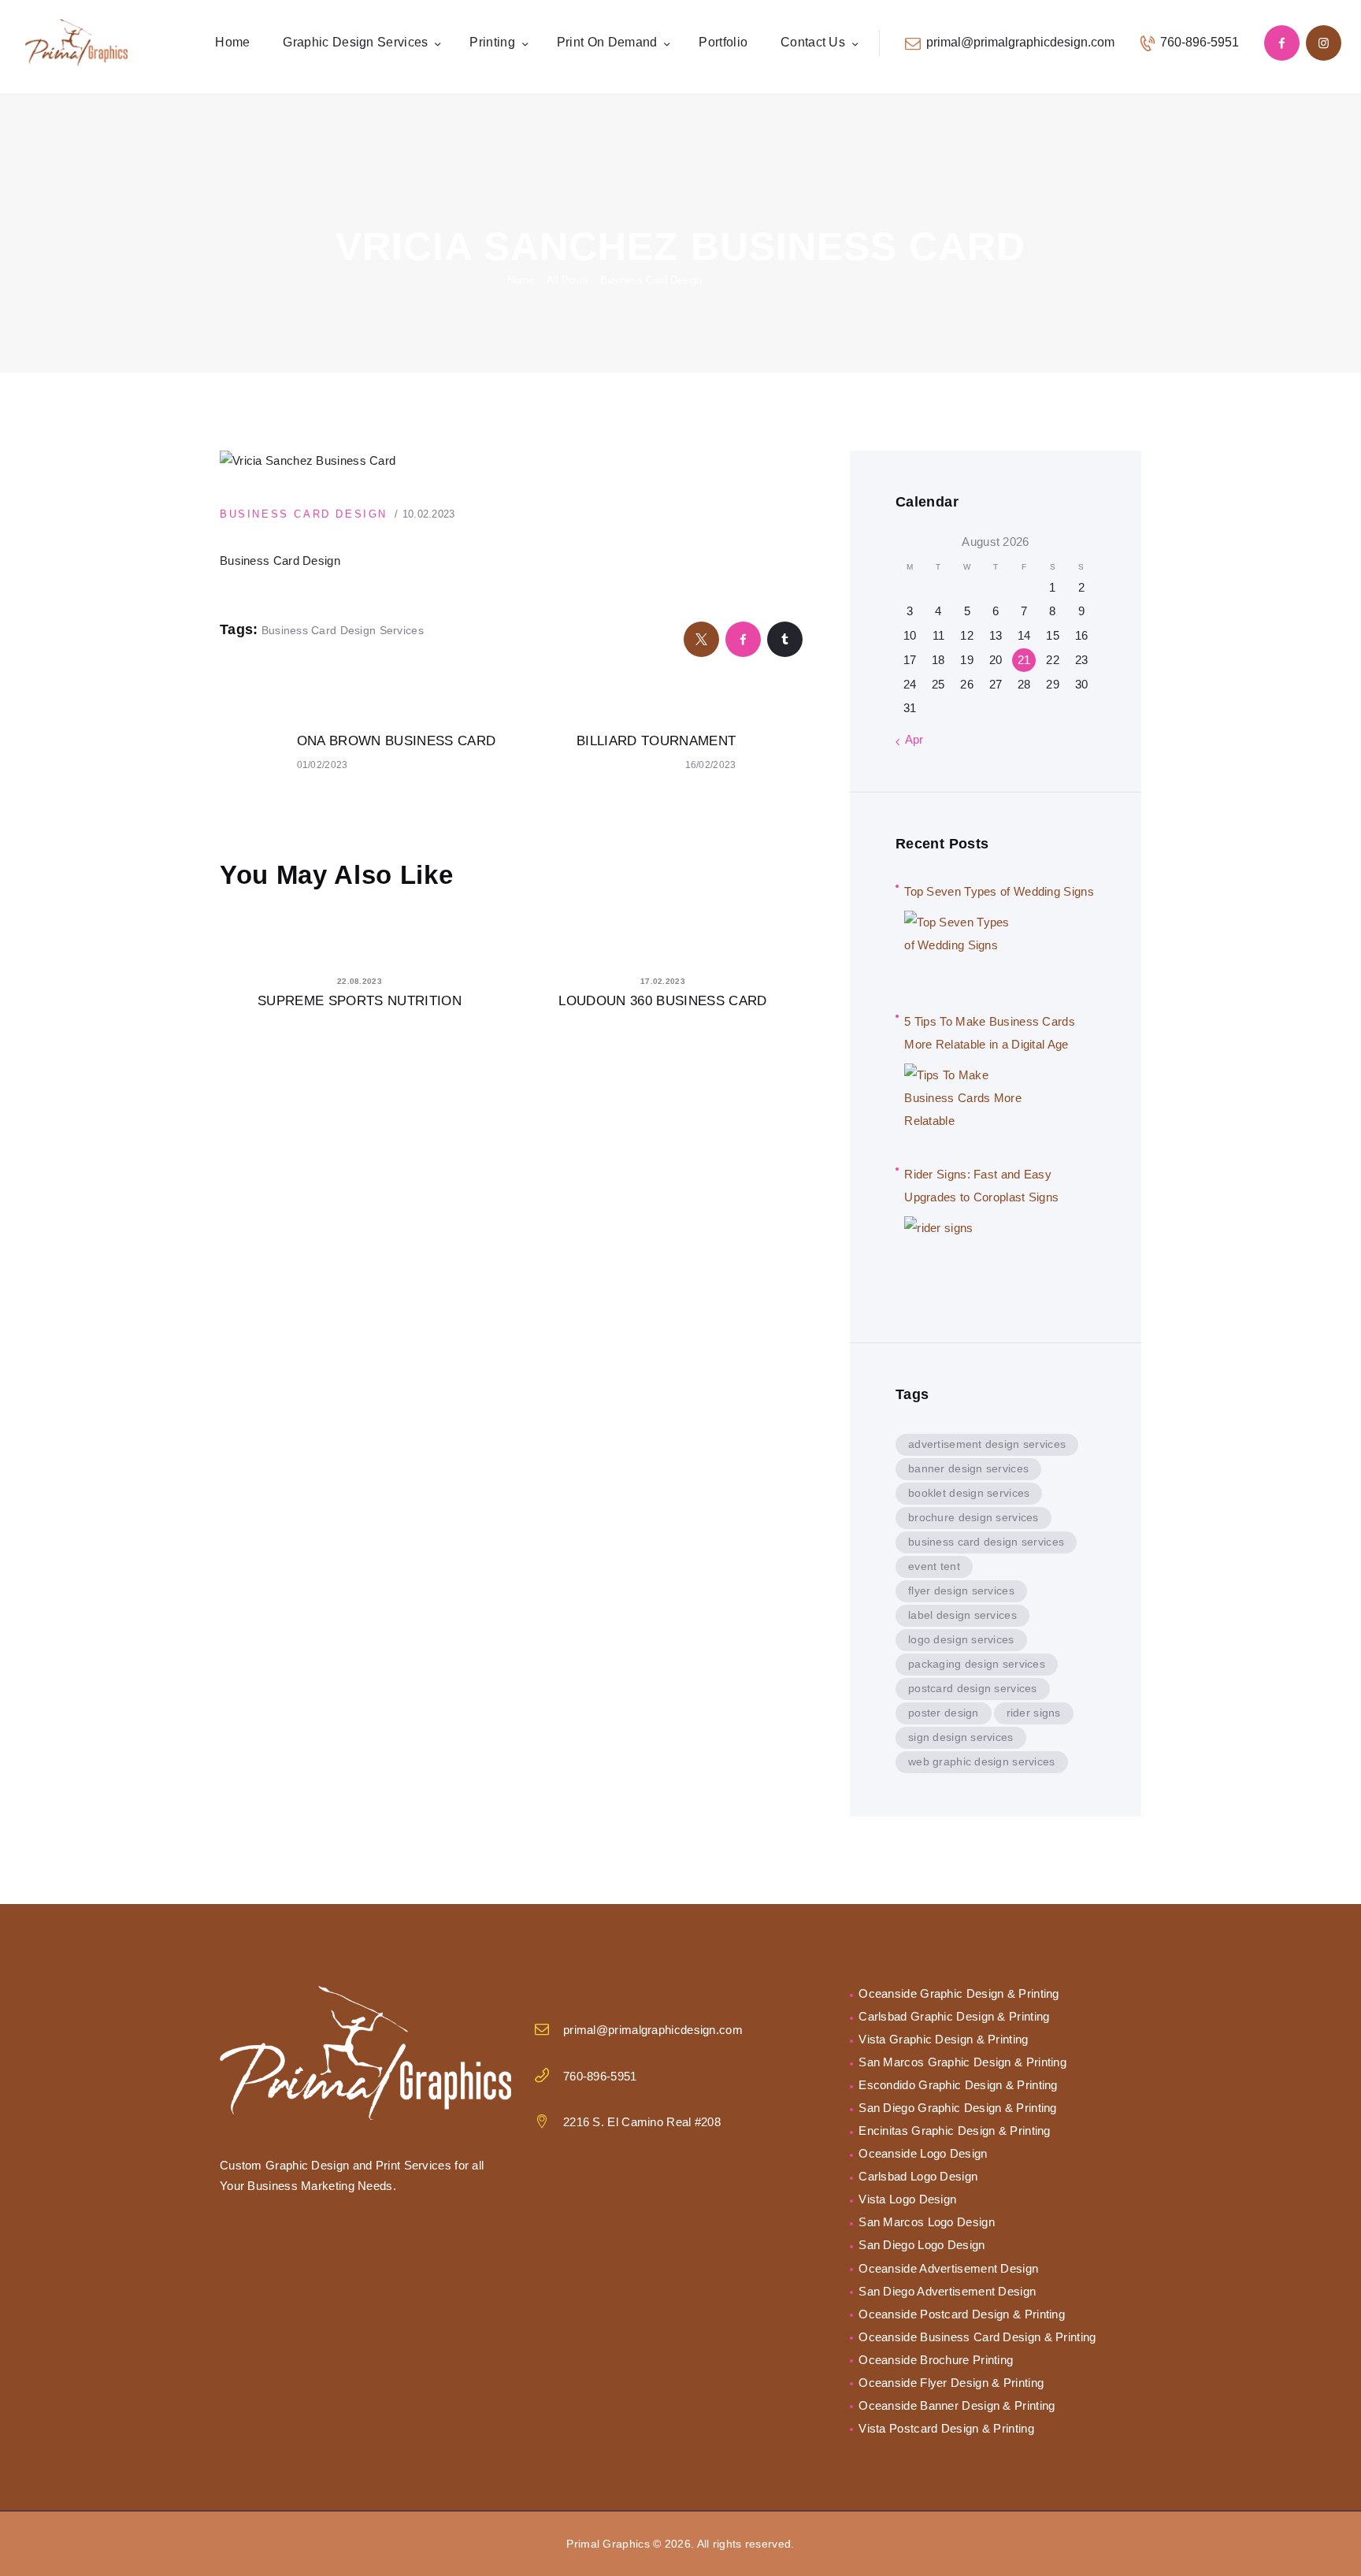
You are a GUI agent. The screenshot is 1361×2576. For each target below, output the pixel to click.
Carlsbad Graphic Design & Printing (954, 2016)
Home (521, 280)
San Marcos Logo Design (927, 2222)
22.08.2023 (360, 981)
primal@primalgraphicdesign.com (653, 2030)
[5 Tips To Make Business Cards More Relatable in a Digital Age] (963, 1103)
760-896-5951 (600, 2076)
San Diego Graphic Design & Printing (958, 2108)
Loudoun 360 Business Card (663, 1001)
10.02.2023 (429, 514)
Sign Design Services (961, 1737)
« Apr (910, 739)
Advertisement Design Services (987, 1444)
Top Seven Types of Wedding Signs (999, 891)
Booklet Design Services (969, 1493)
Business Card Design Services (343, 630)
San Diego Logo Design (922, 2245)
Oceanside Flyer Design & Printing (951, 2383)
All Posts (567, 280)
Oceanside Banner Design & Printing (957, 2405)
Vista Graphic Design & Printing (943, 2039)
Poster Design (944, 1713)
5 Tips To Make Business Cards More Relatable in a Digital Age (990, 1033)
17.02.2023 (663, 981)
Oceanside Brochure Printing (936, 2360)
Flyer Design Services (961, 1591)
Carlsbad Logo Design (918, 2176)
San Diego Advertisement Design (947, 2291)
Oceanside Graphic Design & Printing (959, 1993)
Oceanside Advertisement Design (948, 2268)
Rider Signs (1034, 1713)
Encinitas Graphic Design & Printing (955, 2131)
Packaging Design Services (977, 1664)
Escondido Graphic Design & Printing (958, 2085)
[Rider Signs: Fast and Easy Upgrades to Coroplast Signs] (963, 1256)
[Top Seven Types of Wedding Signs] (963, 950)
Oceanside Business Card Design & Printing (977, 2337)
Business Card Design (651, 280)
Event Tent (934, 1566)
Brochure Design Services (973, 1517)
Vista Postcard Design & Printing (946, 2428)
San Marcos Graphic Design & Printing (962, 2062)
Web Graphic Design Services (982, 1761)
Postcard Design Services (973, 1688)
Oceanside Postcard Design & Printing (962, 2314)
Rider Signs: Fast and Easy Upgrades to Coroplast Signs (981, 1186)
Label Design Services (962, 1615)
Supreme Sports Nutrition (360, 1001)
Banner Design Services (968, 1468)
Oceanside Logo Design (923, 2153)
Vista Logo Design (907, 2199)
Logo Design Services (961, 1639)
